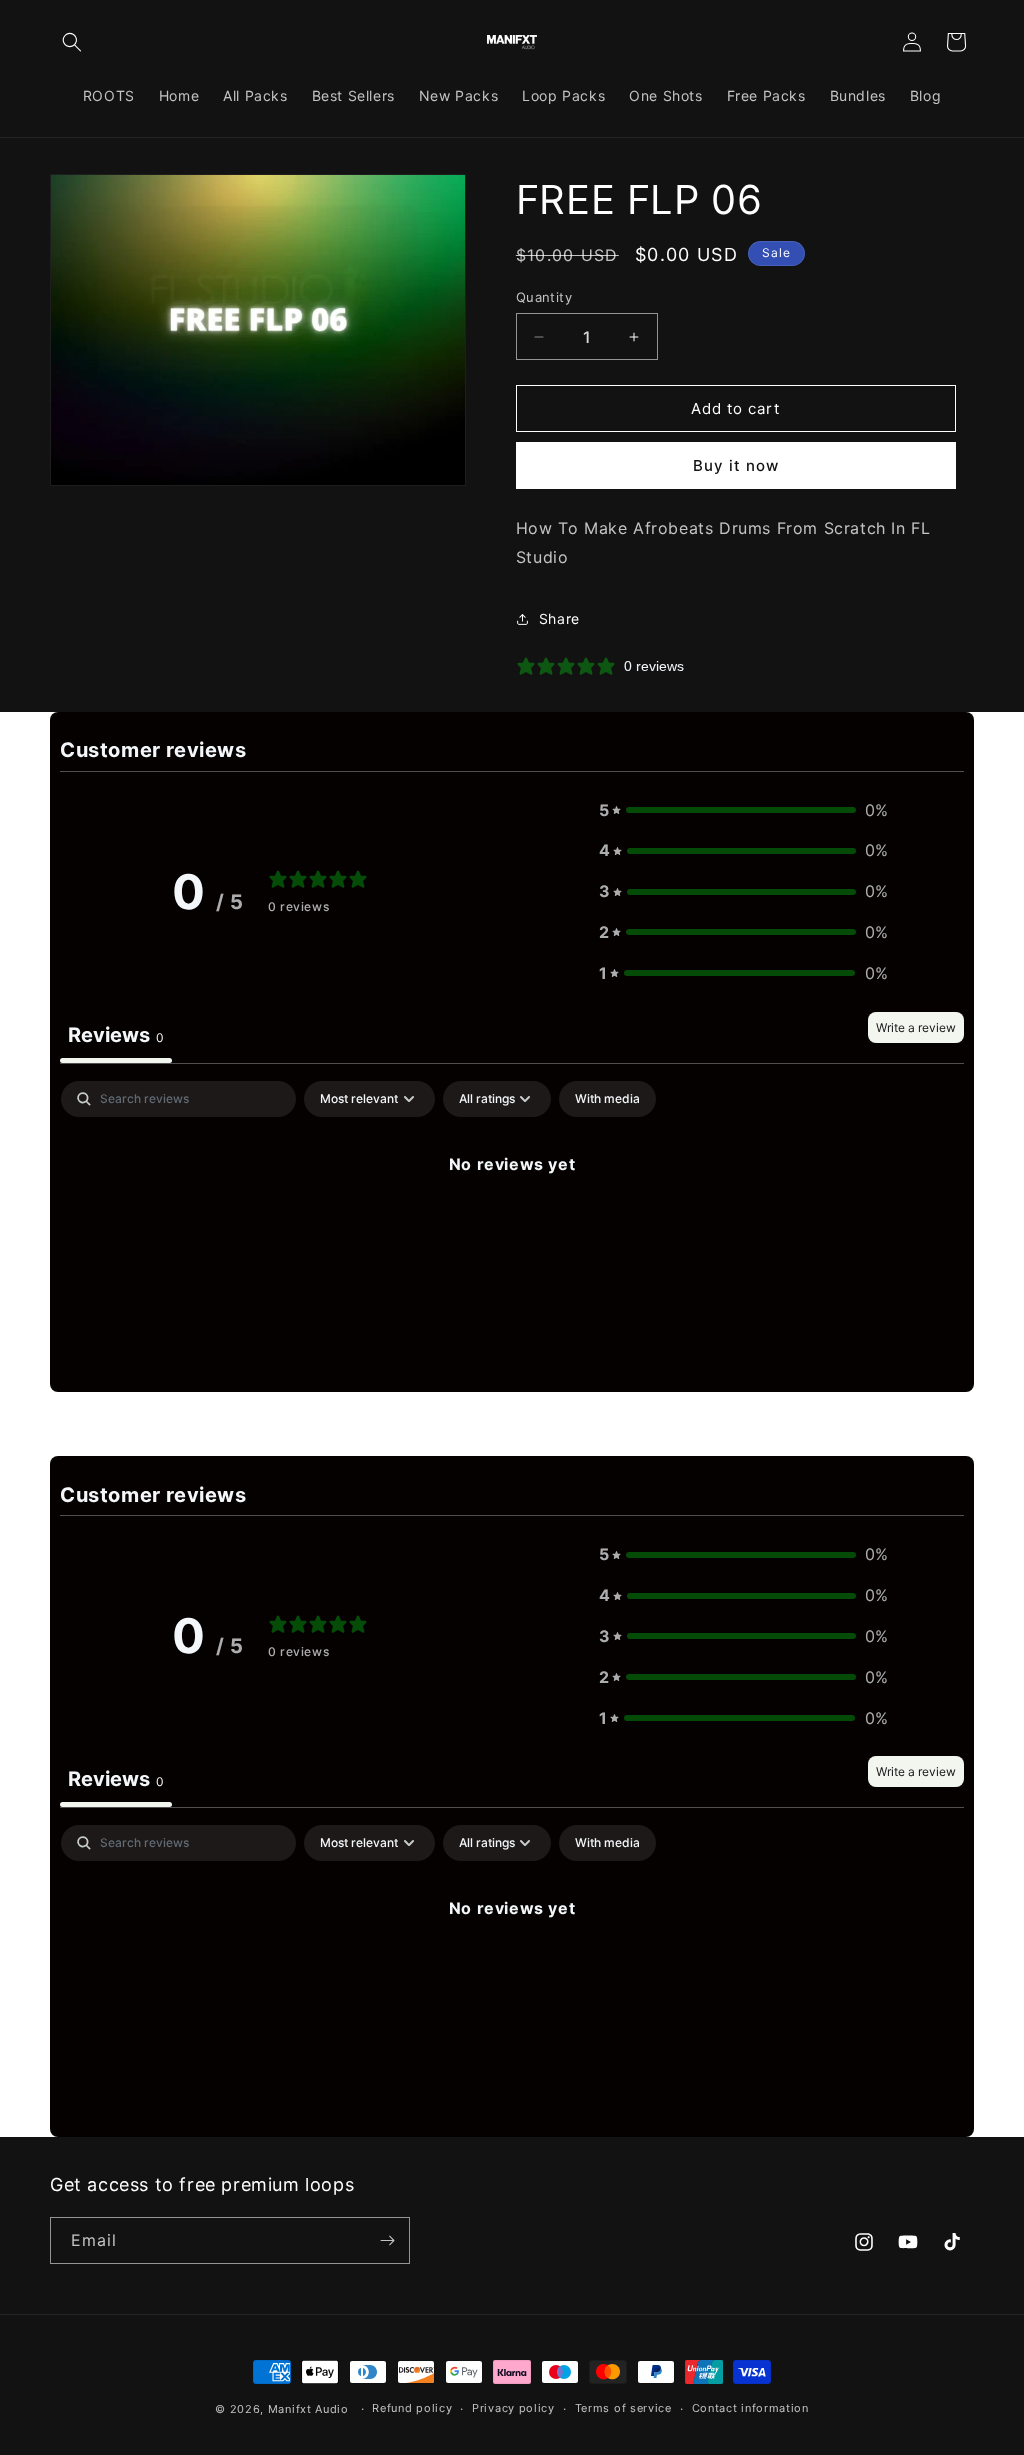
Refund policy (412, 2408)
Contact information (750, 2408)
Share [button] (559, 618)
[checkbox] (607, 1099)
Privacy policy (513, 2408)
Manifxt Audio (308, 2409)
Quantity (544, 297)
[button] (72, 42)
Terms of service (623, 2408)
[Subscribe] (387, 2240)
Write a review (916, 1027)
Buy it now (736, 465)
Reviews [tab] (116, 1035)
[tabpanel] (512, 1231)
